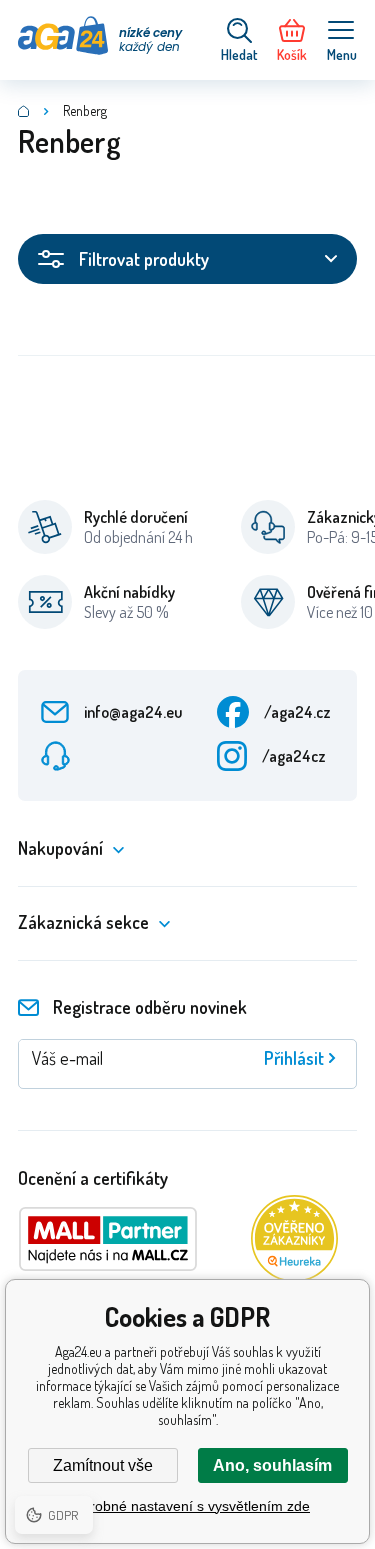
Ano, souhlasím (272, 1465)
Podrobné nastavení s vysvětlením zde (187, 1506)
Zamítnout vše (103, 1465)
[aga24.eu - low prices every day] (24, 111)
